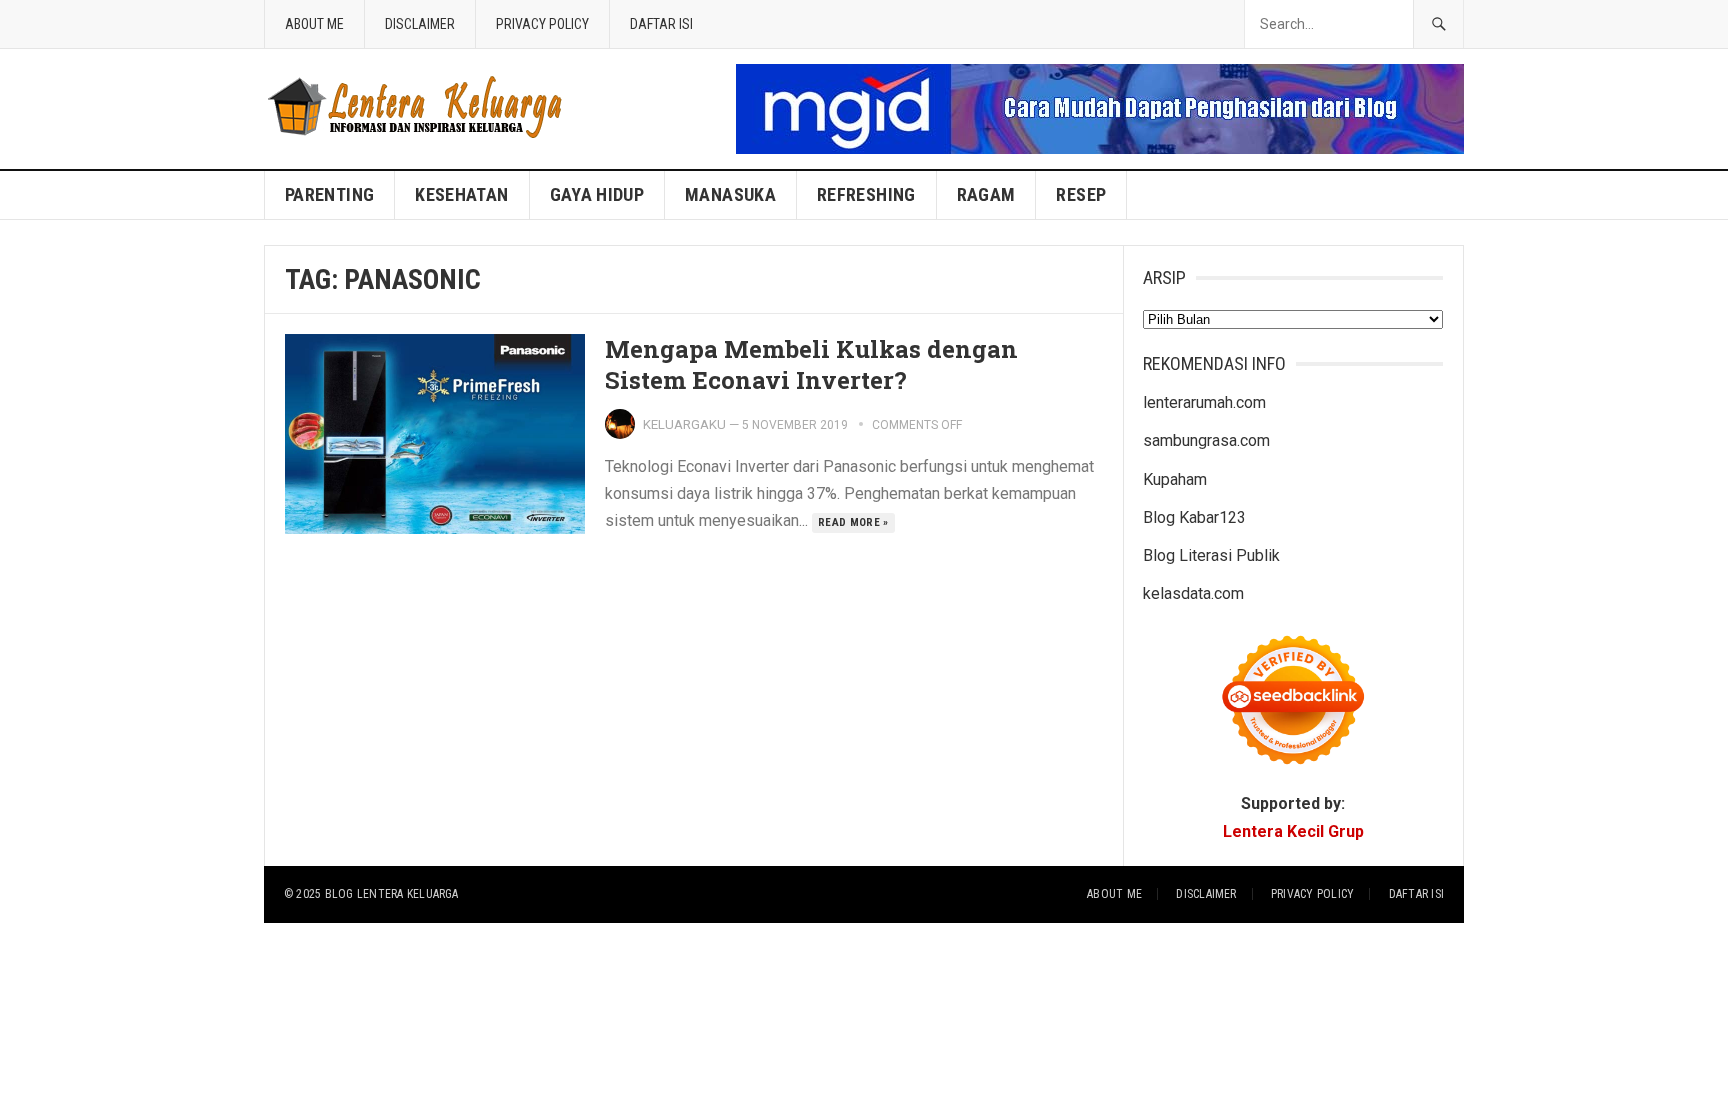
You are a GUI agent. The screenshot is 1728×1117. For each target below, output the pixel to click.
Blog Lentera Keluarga (392, 894)
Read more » (853, 522)
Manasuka (730, 194)
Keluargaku (684, 424)
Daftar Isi (661, 24)
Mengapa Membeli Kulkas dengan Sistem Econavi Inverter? (811, 364)
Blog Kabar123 (1194, 517)
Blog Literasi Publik (1211, 555)
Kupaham (1175, 479)
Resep (1081, 194)
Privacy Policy (542, 24)
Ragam (986, 194)
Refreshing (866, 194)
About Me (314, 24)
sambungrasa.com (1206, 440)
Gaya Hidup (597, 194)
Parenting (329, 194)
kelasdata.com (1193, 593)
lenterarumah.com (1204, 402)
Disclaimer (420, 24)
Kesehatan (461, 194)
